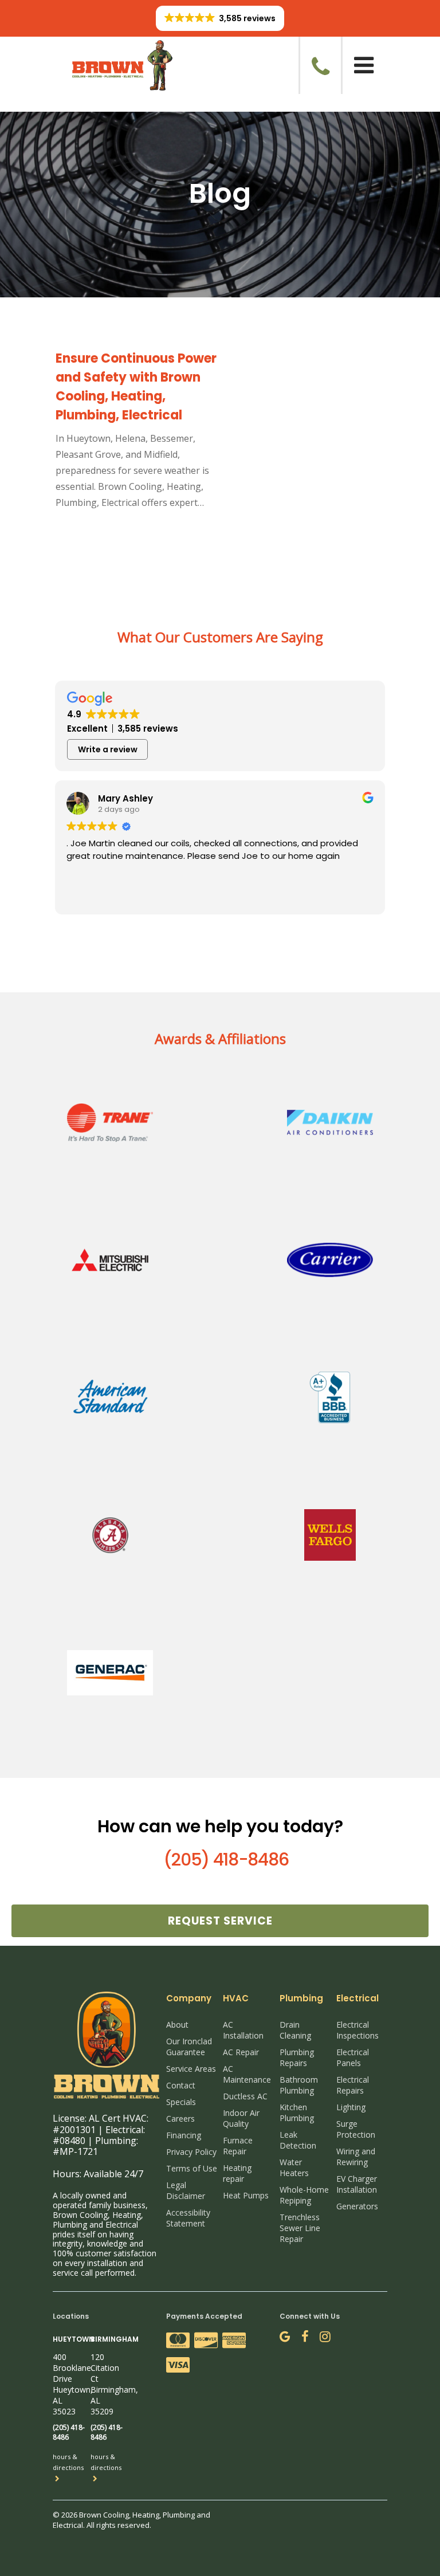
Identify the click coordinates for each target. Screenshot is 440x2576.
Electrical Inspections (357, 2030)
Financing (184, 2135)
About (177, 2025)
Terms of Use (192, 2168)
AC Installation (243, 2030)
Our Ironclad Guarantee (189, 2047)
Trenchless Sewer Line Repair (300, 2228)
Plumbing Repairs (297, 2057)
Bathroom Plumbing (299, 2085)
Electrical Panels (353, 2057)
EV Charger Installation (357, 2184)
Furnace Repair (238, 2146)
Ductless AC (245, 2096)
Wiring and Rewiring (356, 2157)
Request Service (220, 1921)
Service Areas (191, 2069)
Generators (357, 2206)
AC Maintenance (247, 2074)
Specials (181, 2102)
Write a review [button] (108, 749)
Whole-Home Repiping (304, 2195)
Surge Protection (356, 2129)
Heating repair (237, 2173)
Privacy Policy (191, 2152)
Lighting (351, 2107)
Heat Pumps (246, 2195)
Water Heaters (294, 2167)
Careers (180, 2118)
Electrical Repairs (353, 2085)
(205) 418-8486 (226, 1860)
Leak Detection (298, 2140)
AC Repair (241, 2052)
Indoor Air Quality (241, 2118)
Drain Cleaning (295, 2030)
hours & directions (68, 2462)
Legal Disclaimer (186, 2190)
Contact (181, 2085)
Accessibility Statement (188, 2218)
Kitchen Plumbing (297, 2112)
